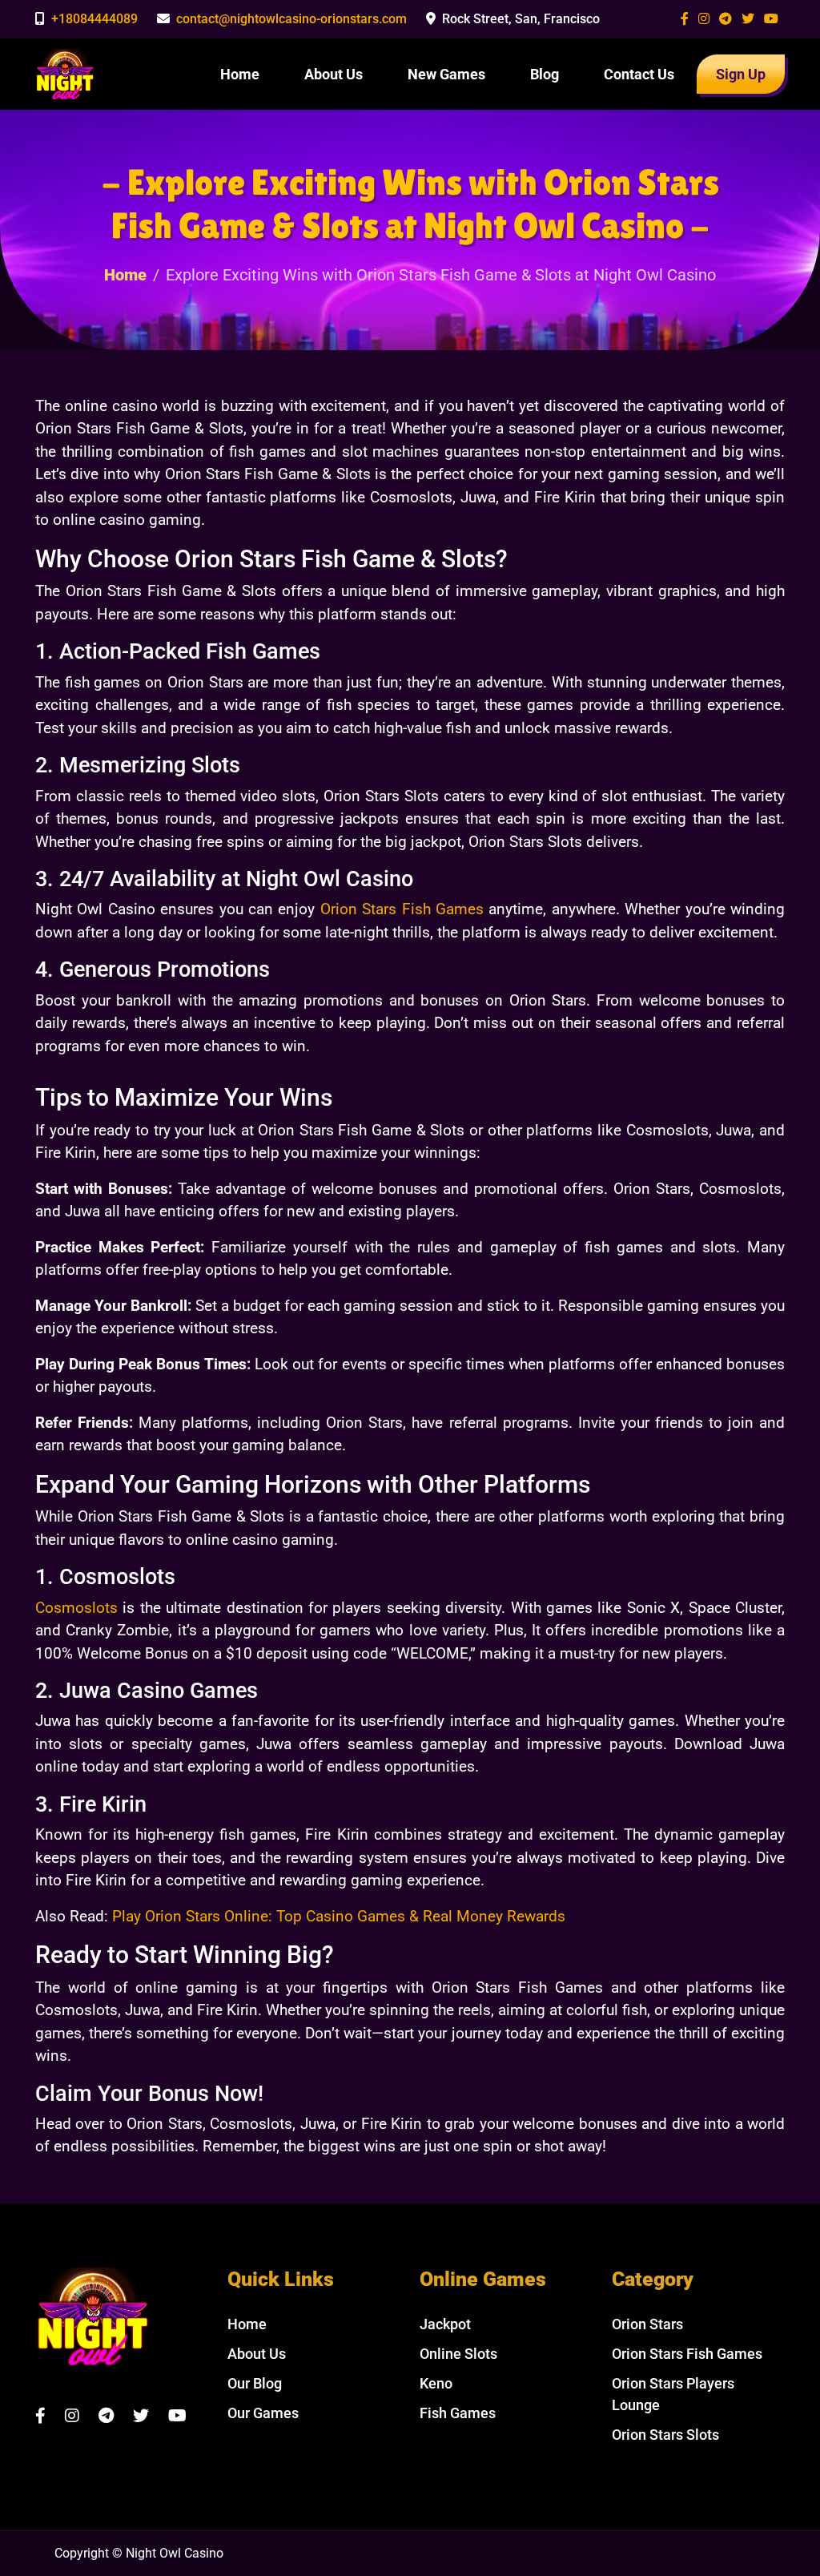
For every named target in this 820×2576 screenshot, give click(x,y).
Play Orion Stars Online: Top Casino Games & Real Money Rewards (339, 1916)
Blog (545, 74)
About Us (334, 74)
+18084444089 (94, 19)
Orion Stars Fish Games (402, 909)
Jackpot (445, 2324)
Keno (436, 2383)
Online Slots (458, 2354)
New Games (446, 74)
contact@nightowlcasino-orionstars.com (291, 19)
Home (240, 74)
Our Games (263, 2413)
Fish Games (458, 2413)
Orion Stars (647, 2324)
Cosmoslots (76, 1608)
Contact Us (639, 74)
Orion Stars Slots (665, 2435)
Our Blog (255, 2383)
